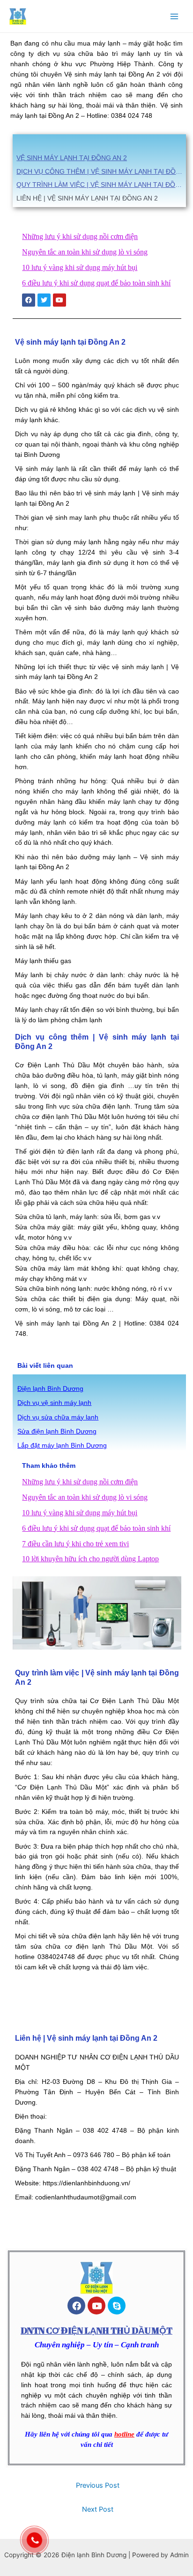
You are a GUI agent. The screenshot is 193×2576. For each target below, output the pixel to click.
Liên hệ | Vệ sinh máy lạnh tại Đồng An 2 (87, 198)
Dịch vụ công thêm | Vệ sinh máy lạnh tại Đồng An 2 (101, 171)
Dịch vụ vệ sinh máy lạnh (54, 1403)
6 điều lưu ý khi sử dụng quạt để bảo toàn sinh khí (96, 283)
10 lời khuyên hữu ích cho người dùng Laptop (90, 1559)
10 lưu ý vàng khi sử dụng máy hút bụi (80, 267)
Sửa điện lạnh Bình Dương (57, 1431)
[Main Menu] (174, 16)
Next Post (98, 2509)
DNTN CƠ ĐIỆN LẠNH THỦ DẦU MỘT (96, 2330)
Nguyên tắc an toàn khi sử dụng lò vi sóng (85, 252)
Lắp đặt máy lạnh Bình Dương (62, 1446)
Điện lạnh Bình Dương (50, 1389)
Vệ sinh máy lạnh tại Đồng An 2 (72, 158)
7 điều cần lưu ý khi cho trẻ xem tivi (75, 1544)
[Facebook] (76, 2306)
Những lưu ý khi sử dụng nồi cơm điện (80, 236)
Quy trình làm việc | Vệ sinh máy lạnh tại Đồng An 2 (101, 185)
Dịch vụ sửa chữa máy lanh (58, 1417)
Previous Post (98, 2485)
